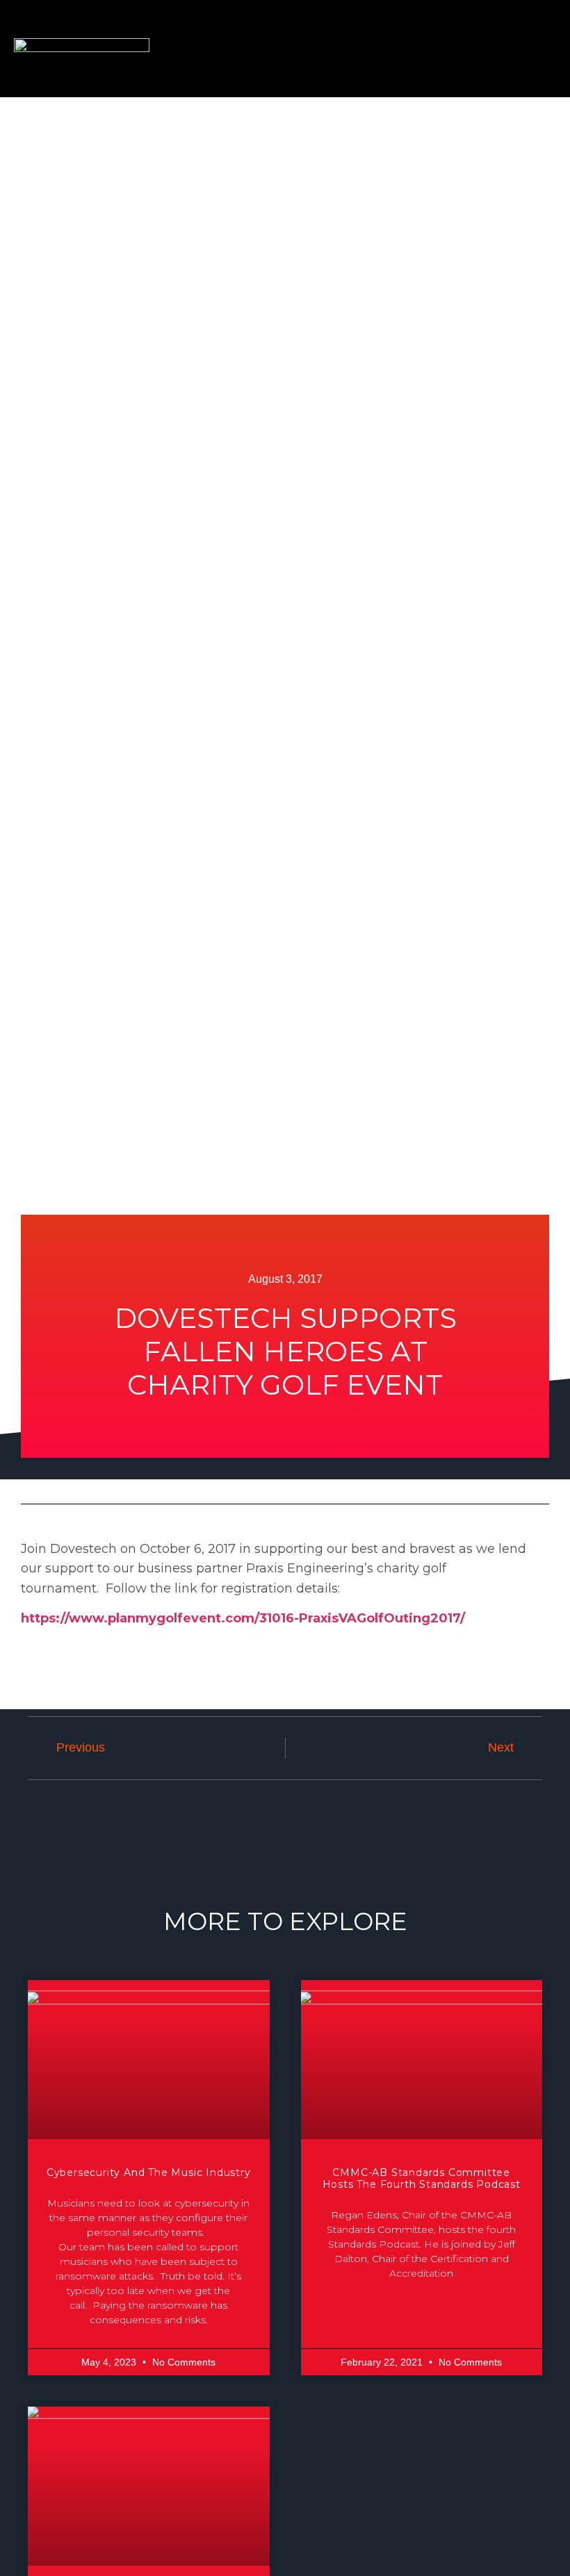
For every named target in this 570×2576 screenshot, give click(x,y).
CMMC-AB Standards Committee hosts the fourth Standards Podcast (422, 2178)
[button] (521, 49)
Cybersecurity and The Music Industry (149, 2172)
